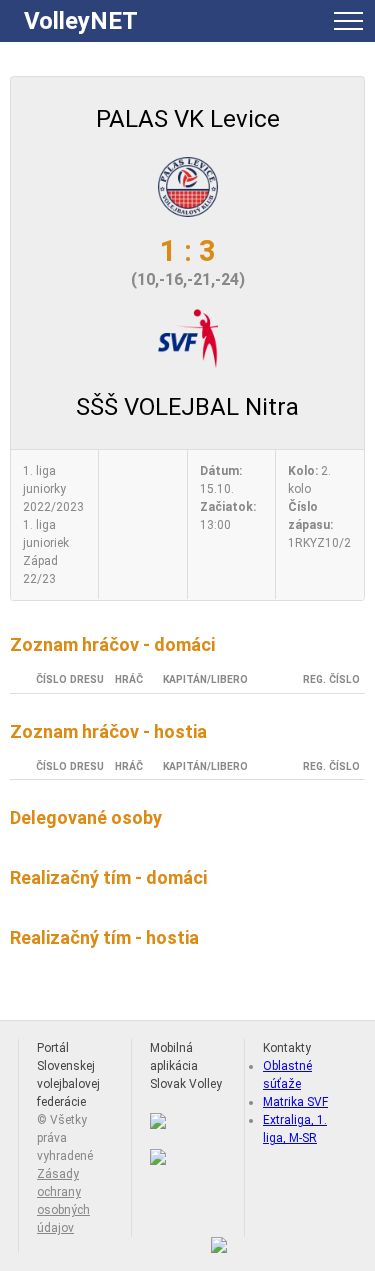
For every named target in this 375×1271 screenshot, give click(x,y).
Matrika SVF (295, 1102)
